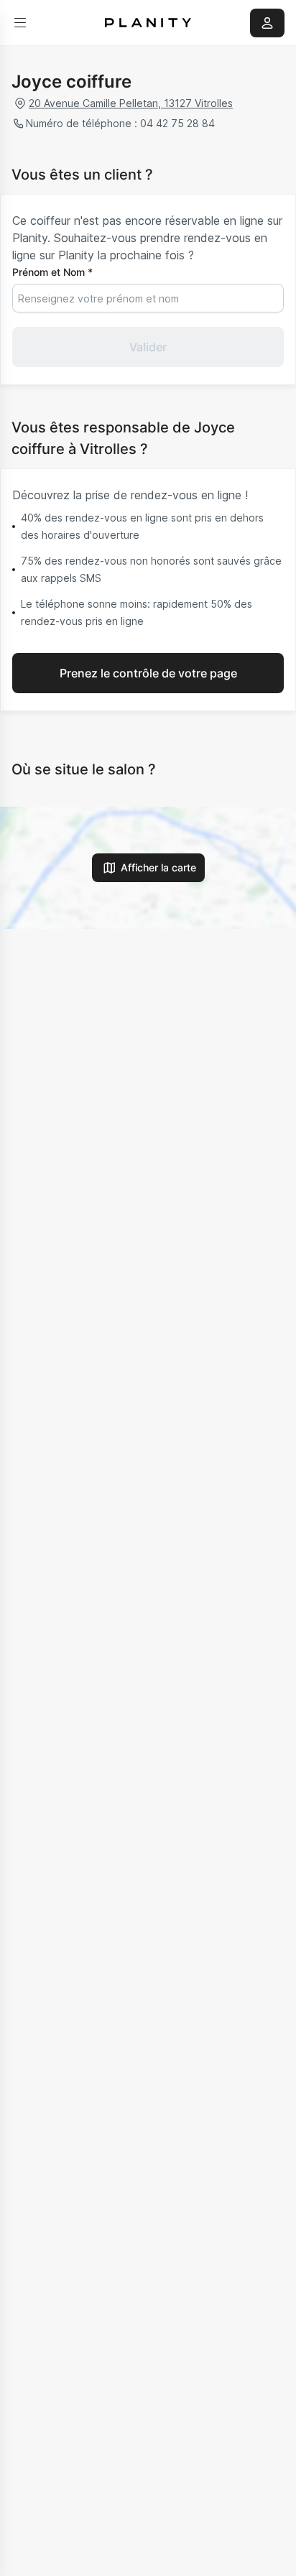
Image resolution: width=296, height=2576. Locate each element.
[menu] (20, 23)
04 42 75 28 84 (177, 123)
